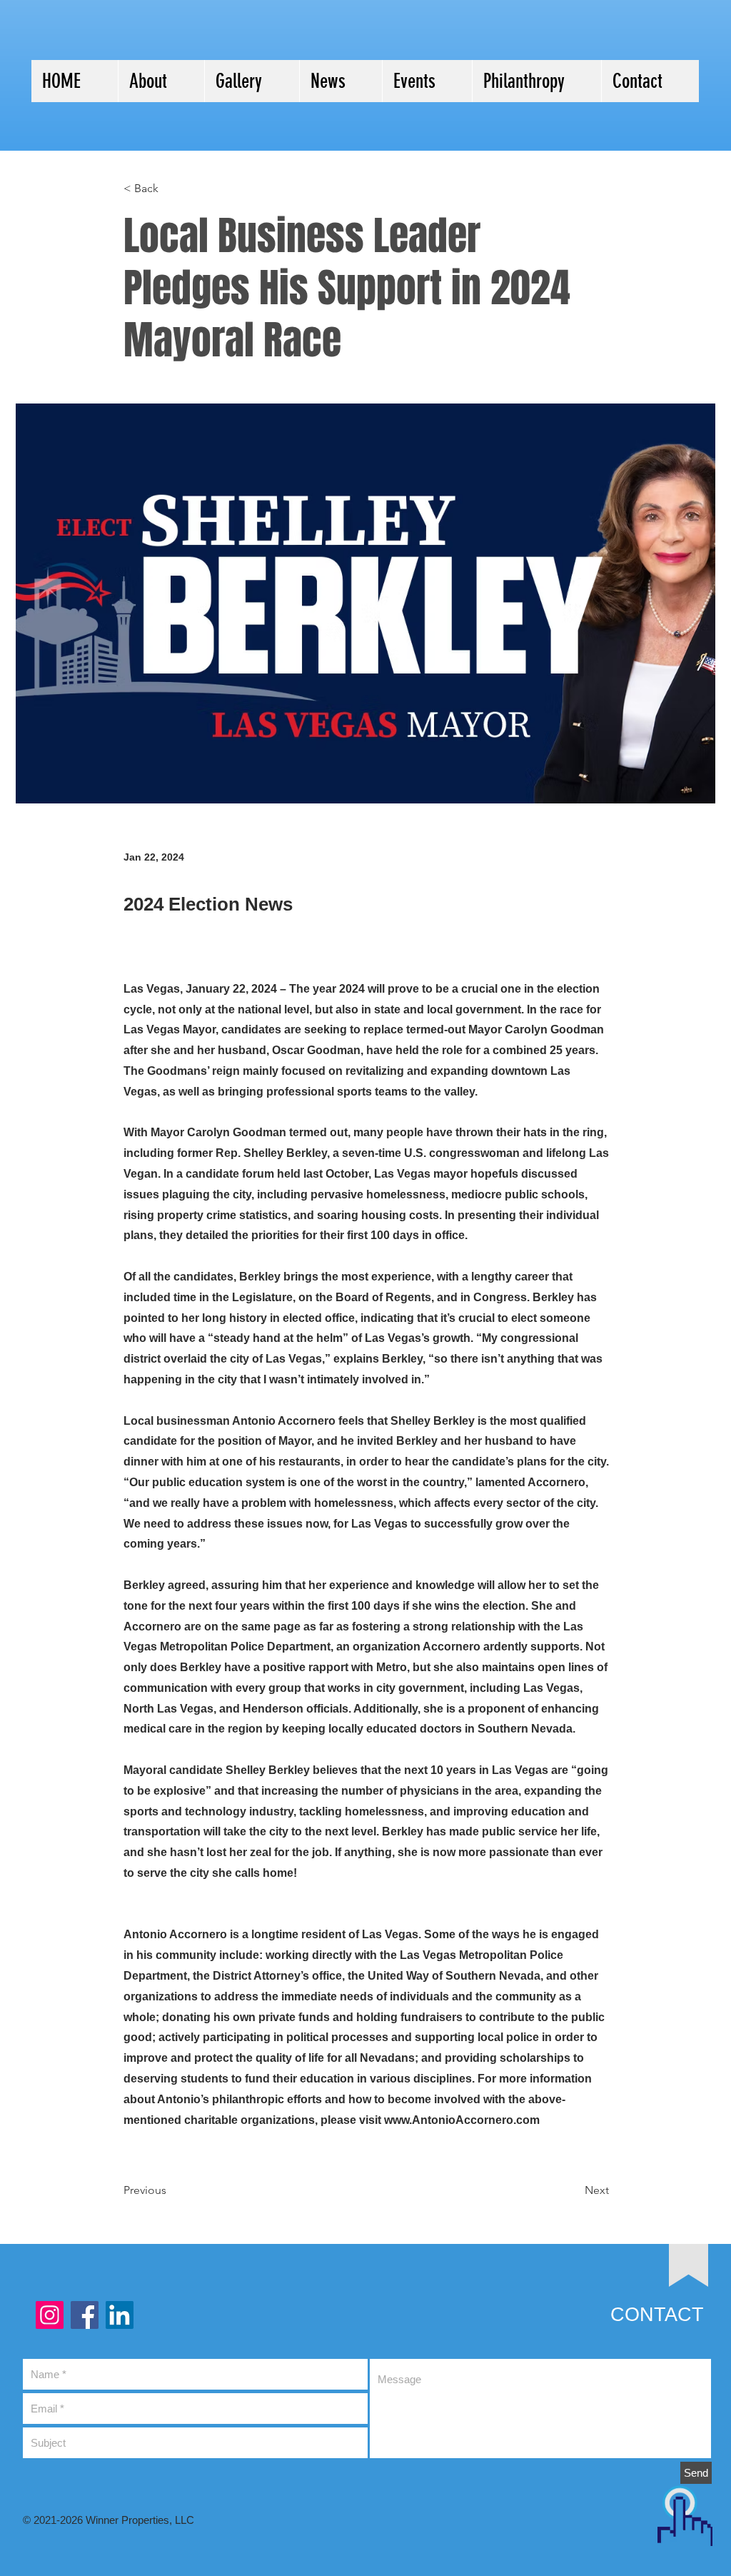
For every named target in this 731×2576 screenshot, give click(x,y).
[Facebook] (85, 2315)
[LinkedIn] (120, 2315)
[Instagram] (50, 2315)
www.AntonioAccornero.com (462, 2120)
